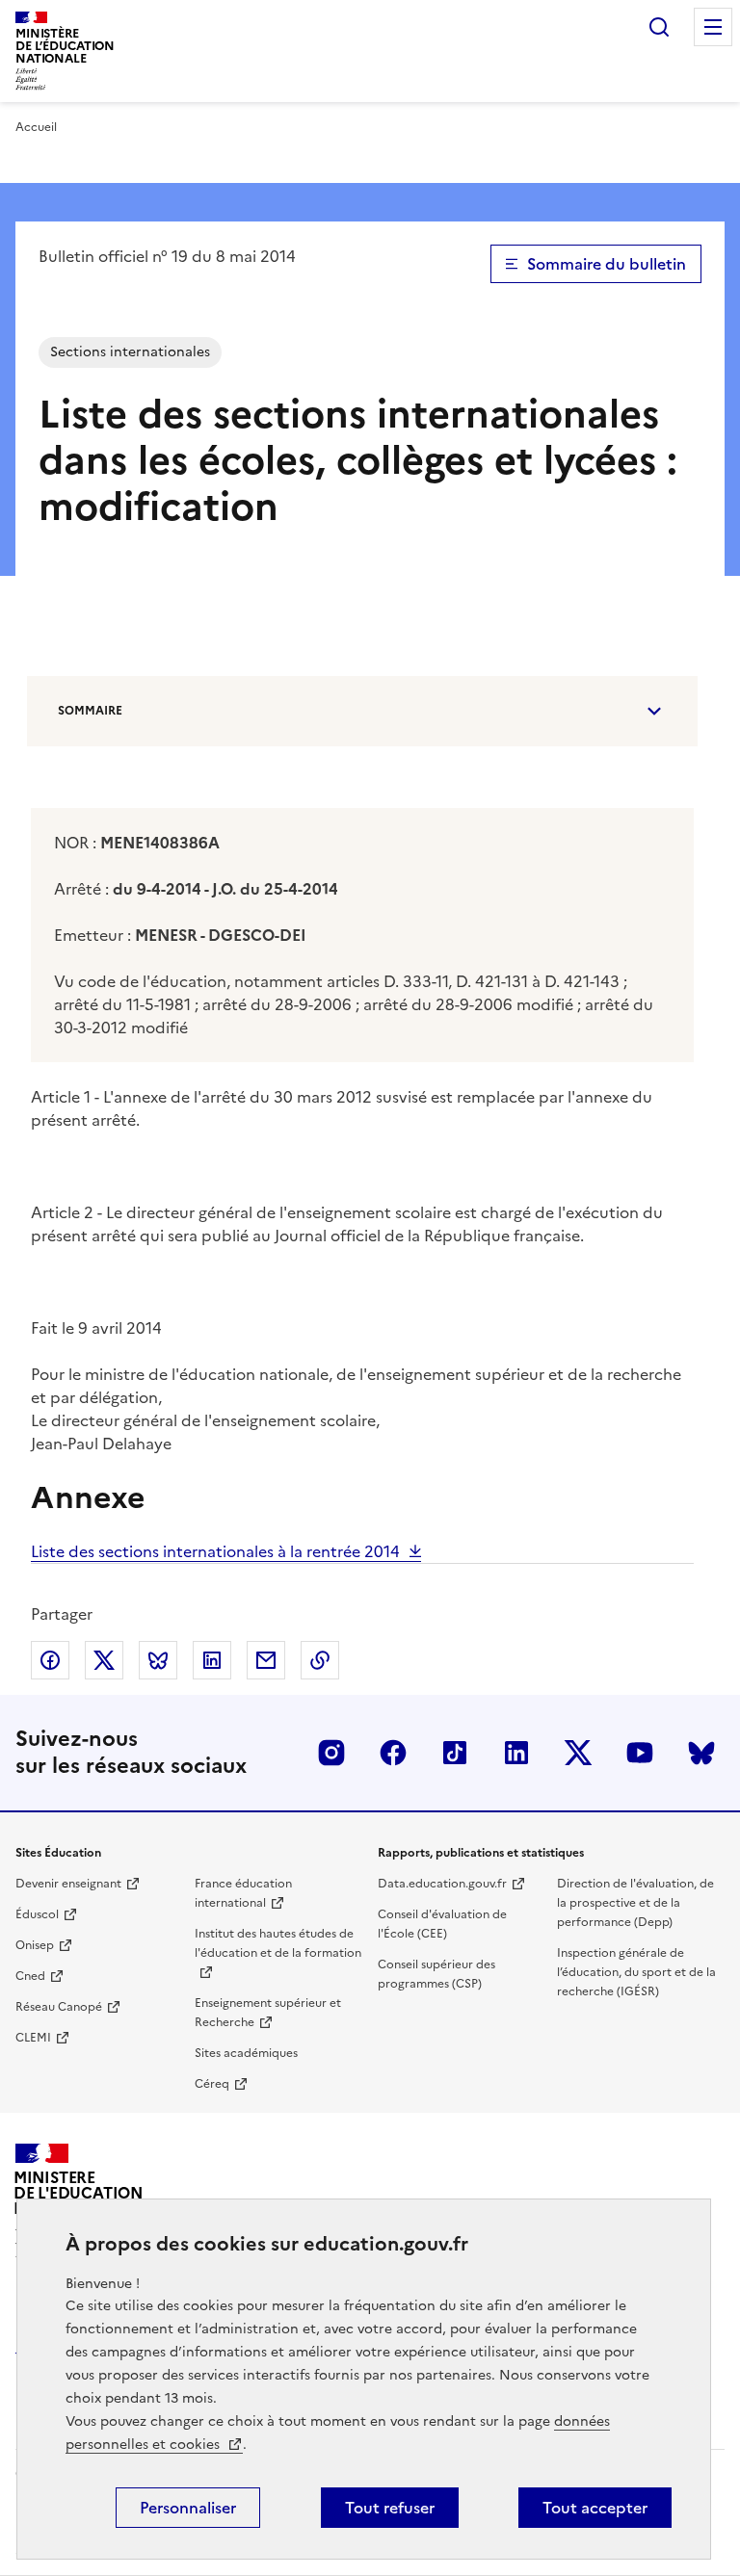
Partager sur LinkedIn (212, 1660)
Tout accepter (595, 2508)
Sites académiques (246, 2053)
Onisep (35, 1945)
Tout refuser (390, 2508)
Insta (331, 1753)
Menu (713, 27)
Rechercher (659, 27)
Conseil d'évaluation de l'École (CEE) (442, 1924)
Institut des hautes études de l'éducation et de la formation (278, 1943)
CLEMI (33, 2038)
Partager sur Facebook (50, 1660)
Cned (30, 1976)
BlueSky (701, 1753)
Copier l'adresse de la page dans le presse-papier (320, 1660)
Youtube (640, 1753)
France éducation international (243, 1893)
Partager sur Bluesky (158, 1660)
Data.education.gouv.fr (442, 1884)
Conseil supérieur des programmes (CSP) (436, 1974)
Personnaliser (188, 2508)
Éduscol (37, 1914)
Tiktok (455, 1753)
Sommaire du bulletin (607, 264)
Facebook (393, 1753)
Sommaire (90, 711)
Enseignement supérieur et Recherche (268, 2013)
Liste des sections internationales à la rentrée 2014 (215, 1551)
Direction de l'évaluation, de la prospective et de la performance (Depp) (635, 1903)
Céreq (212, 2084)
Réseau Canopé (59, 2007)
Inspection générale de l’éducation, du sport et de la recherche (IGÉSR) (636, 1972)
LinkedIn (516, 1753)
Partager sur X (104, 1660)
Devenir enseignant (68, 1884)
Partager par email (266, 1660)
